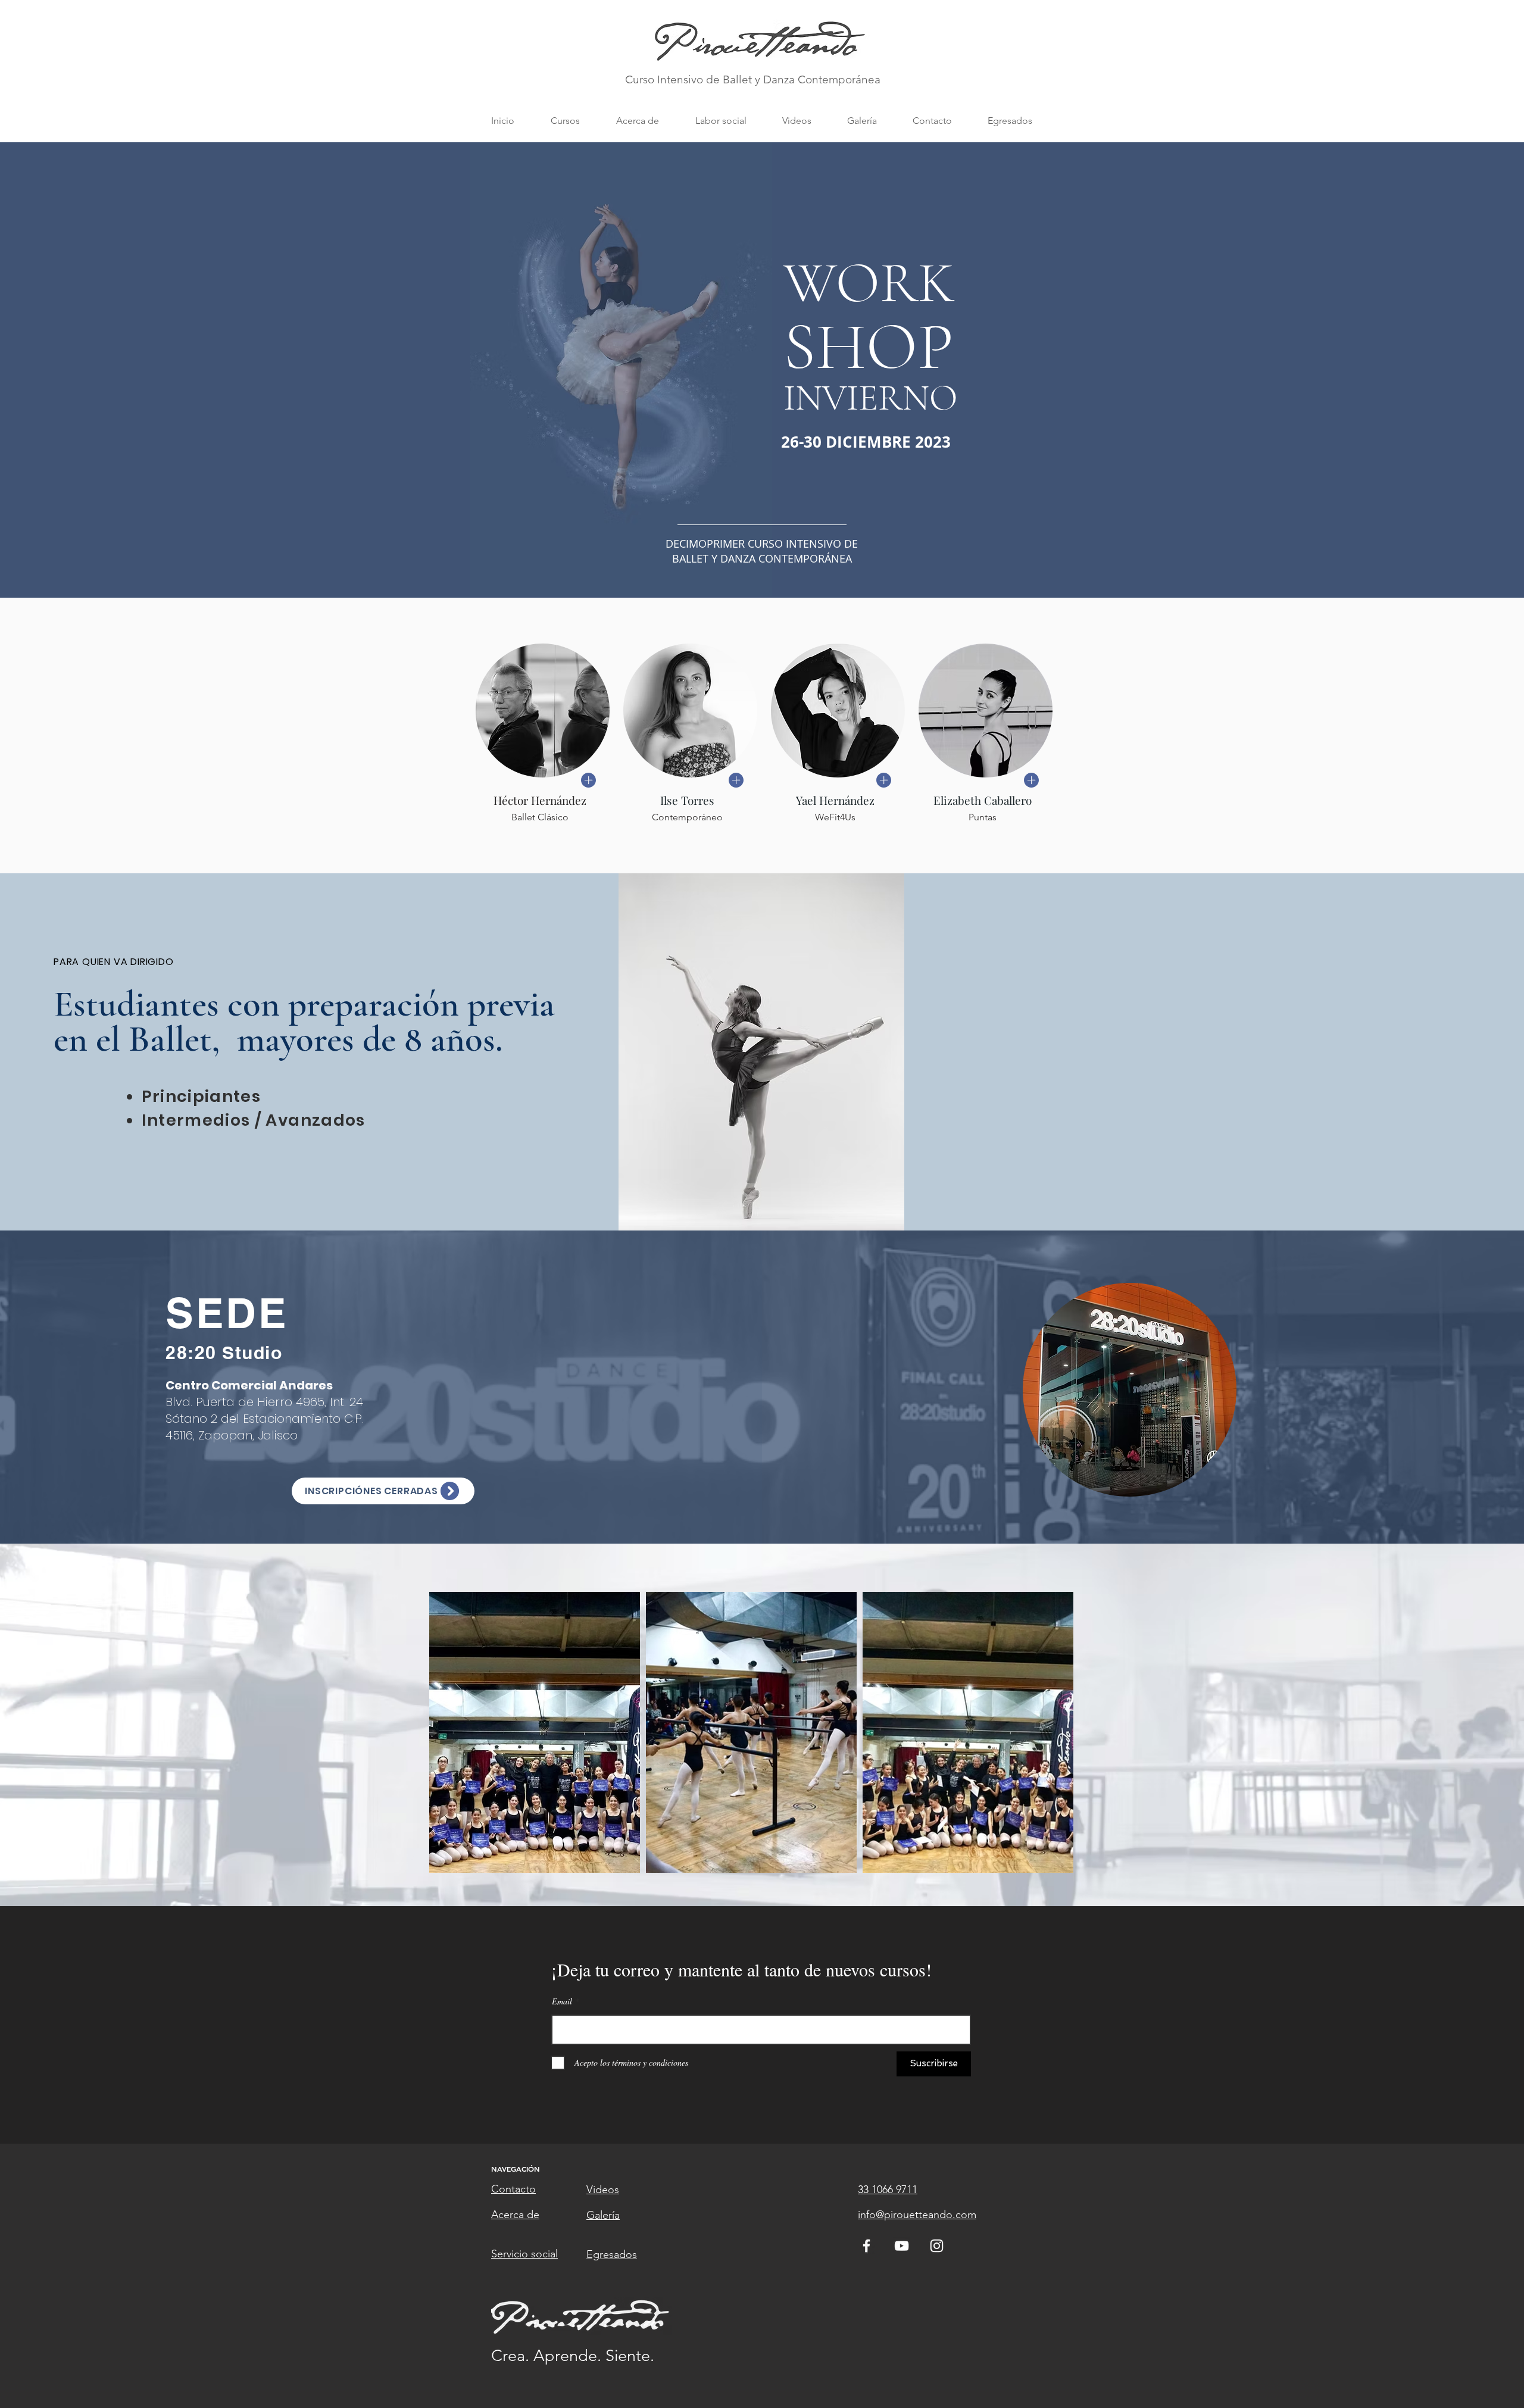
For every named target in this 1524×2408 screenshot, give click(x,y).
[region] (1130, 1391)
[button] (565, 121)
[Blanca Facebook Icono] (866, 2246)
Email (562, 2001)
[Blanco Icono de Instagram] (937, 2246)
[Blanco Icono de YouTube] (902, 2246)
